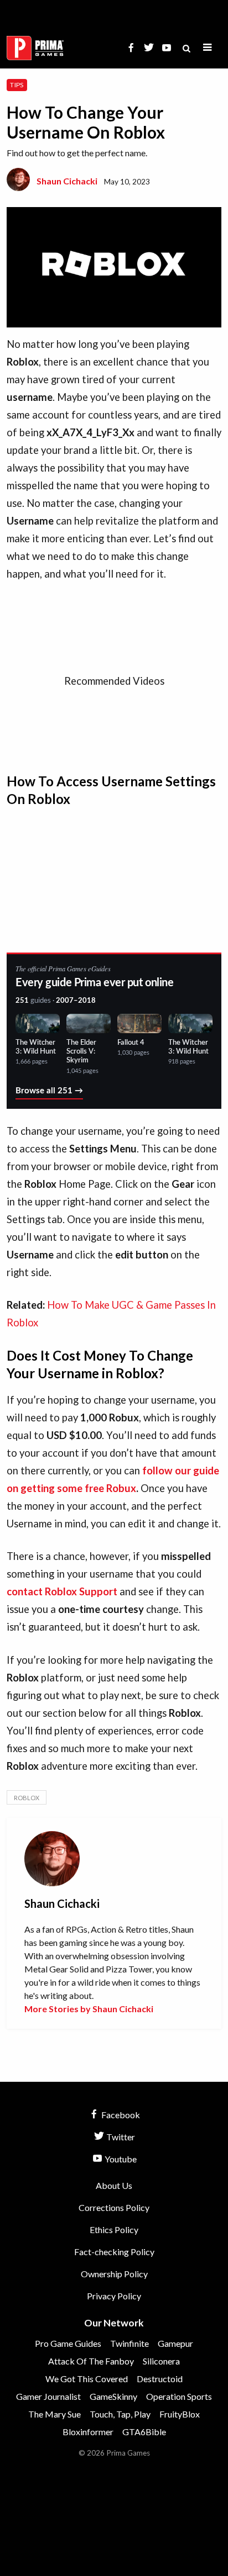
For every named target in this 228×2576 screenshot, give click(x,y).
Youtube (120, 2159)
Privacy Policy (114, 2296)
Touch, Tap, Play (120, 2414)
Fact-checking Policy (114, 2252)
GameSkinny (113, 2396)
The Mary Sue (55, 2414)
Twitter (120, 2137)
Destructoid (160, 2379)
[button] (208, 48)
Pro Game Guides (68, 2343)
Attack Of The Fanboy (91, 2361)
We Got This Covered (87, 2379)
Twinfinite (129, 2343)
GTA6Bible (144, 2432)
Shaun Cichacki (67, 181)
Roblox (27, 1798)
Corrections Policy (114, 2207)
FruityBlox (180, 2414)
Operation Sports (179, 2396)
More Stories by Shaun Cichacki (89, 2009)
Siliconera (161, 2361)
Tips (17, 85)
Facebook (120, 2115)
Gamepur (175, 2343)
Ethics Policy (114, 2229)
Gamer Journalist (48, 2396)
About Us (114, 2185)
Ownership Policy (114, 2274)
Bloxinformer (88, 2432)
